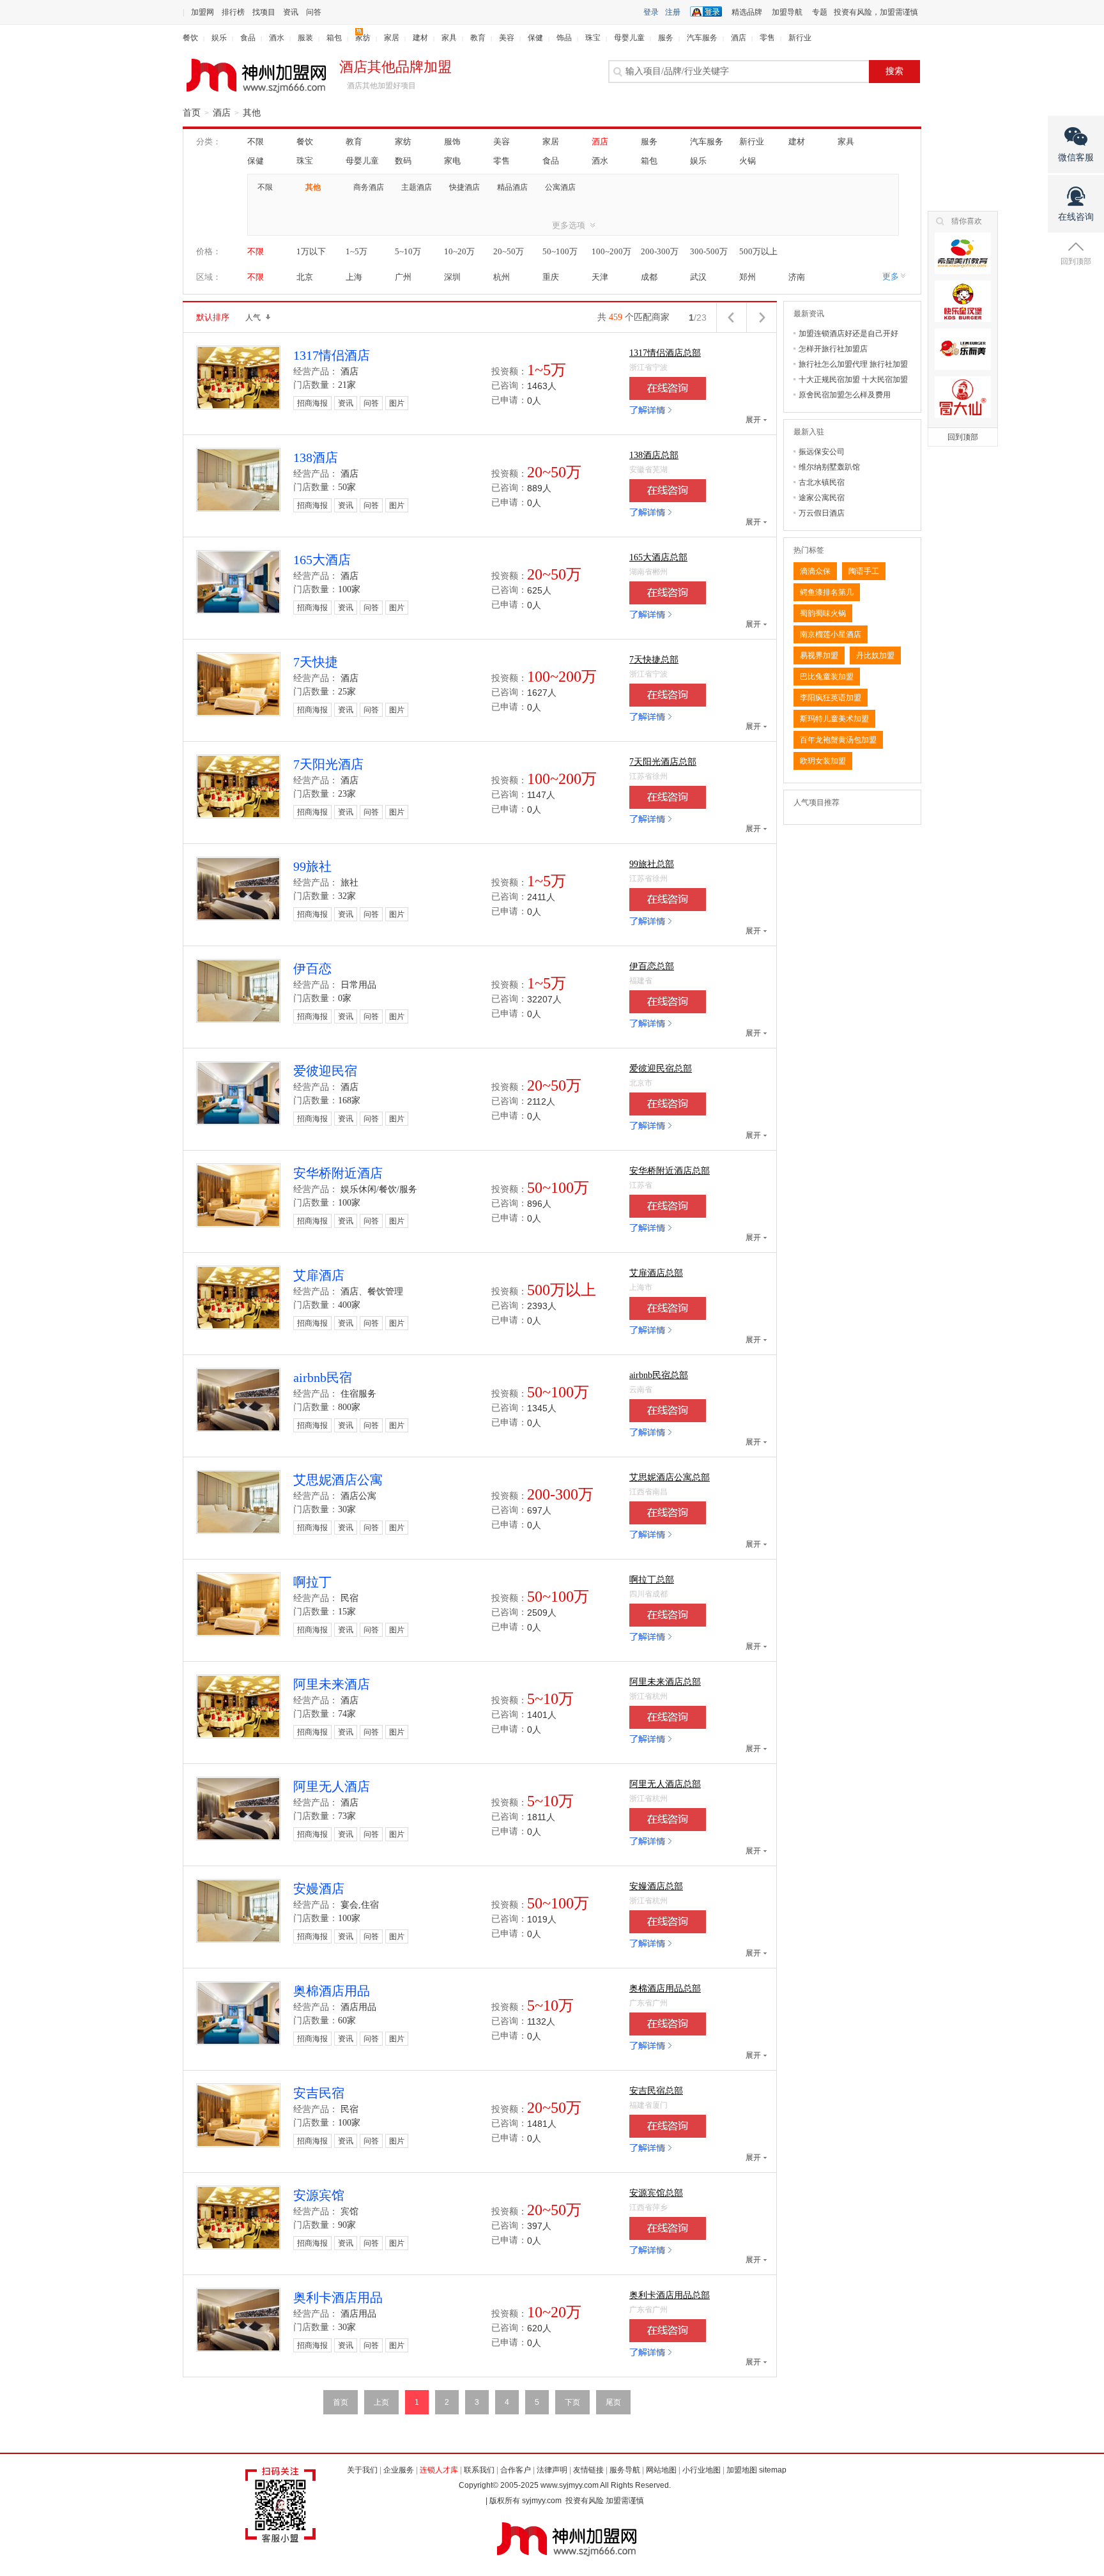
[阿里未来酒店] (668, 1717)
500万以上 (758, 251)
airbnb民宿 (323, 1377)
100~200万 (611, 251)
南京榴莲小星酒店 (831, 634)
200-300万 (660, 251)
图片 (397, 403)
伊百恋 (312, 969)
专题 (820, 12)
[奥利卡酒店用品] (668, 2331)
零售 (767, 38)
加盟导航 (787, 12)
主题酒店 (417, 187)
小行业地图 (701, 2470)
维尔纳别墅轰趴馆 (829, 467)
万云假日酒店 (822, 513)
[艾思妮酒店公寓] (668, 1513)
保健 (535, 38)
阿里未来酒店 (332, 1684)
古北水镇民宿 (822, 482)
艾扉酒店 (319, 1275)
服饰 (452, 142)
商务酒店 (369, 187)
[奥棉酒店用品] (668, 2024)
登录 (651, 12)
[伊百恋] (668, 1002)
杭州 (502, 277)
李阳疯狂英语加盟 (831, 698)
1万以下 (311, 251)
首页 (192, 113)
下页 (572, 2402)
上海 (354, 277)
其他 (252, 113)
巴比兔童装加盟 (827, 677)
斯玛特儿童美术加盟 (834, 719)
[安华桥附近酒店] (668, 1206)
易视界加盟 (819, 655)
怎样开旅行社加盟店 (833, 349)
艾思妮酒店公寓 (338, 1480)
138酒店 (316, 457)
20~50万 (509, 251)
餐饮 (190, 38)
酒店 (739, 38)
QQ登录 (709, 11)
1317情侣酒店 (332, 355)
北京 (305, 277)
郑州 (747, 277)
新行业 (800, 38)
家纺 (363, 38)
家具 (449, 38)
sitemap (773, 2470)
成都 (649, 277)
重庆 (551, 277)
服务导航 (625, 2470)
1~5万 (356, 251)
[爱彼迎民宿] (668, 1104)
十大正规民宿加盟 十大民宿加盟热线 (853, 381)
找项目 (264, 12)
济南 (797, 277)
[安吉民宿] (668, 2126)
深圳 (452, 277)
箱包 (334, 38)
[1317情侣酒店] (668, 388)
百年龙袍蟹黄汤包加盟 (838, 740)
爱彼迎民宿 (325, 1071)
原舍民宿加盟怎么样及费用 (845, 395)
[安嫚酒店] (668, 1922)
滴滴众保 (815, 571)
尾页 (613, 2402)
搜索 (894, 71)
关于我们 (362, 2470)
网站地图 (661, 2470)
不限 (256, 142)
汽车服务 (702, 38)
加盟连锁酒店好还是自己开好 (848, 333)
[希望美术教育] (963, 253)
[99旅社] (668, 900)
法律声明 (552, 2470)
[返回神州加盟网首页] (256, 76)
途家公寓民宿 (822, 498)
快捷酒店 (464, 187)
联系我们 (479, 2470)
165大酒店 (322, 560)
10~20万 (459, 251)
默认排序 (213, 317)
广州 (403, 277)
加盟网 (203, 12)
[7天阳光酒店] (668, 797)
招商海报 (312, 403)
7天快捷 (316, 662)
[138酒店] (668, 491)
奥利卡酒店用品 (338, 2297)
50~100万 (560, 251)
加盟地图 (742, 2470)
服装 (305, 38)
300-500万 (709, 251)
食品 (248, 38)
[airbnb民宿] (668, 1411)
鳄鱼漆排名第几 (827, 592)
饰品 (564, 38)
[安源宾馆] (668, 2228)
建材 (420, 38)
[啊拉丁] (668, 1615)
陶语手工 (864, 571)
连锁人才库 (439, 2470)
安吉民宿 (319, 2093)
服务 (666, 38)
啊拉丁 (312, 1582)
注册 (673, 12)
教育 (478, 38)
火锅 (747, 161)
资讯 (291, 12)
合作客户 (516, 2470)
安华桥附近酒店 (338, 1173)
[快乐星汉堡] (963, 301)
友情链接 (588, 2470)
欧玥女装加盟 (823, 761)
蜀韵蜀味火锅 (823, 613)
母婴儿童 (629, 38)
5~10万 (408, 251)
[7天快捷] (668, 695)
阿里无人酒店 (332, 1786)
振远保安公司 (822, 452)
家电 (452, 161)
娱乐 (219, 38)
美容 (507, 38)
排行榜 (233, 12)
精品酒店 (512, 187)
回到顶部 (963, 437)
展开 (753, 420)
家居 (392, 38)
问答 (314, 12)
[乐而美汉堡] (963, 349)
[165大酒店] (668, 593)
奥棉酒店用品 (332, 1991)
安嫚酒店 (319, 1889)
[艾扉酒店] (668, 1308)
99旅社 (312, 866)
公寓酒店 (560, 187)
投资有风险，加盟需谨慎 (876, 12)
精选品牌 (747, 12)
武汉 (698, 277)
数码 (403, 161)
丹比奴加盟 (875, 655)
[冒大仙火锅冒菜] (963, 397)
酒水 (277, 38)
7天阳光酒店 (328, 764)
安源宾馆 (319, 2195)
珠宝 (593, 38)
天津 (600, 277)
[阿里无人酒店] (668, 1820)
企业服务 (399, 2470)
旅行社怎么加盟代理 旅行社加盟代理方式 (853, 366)
